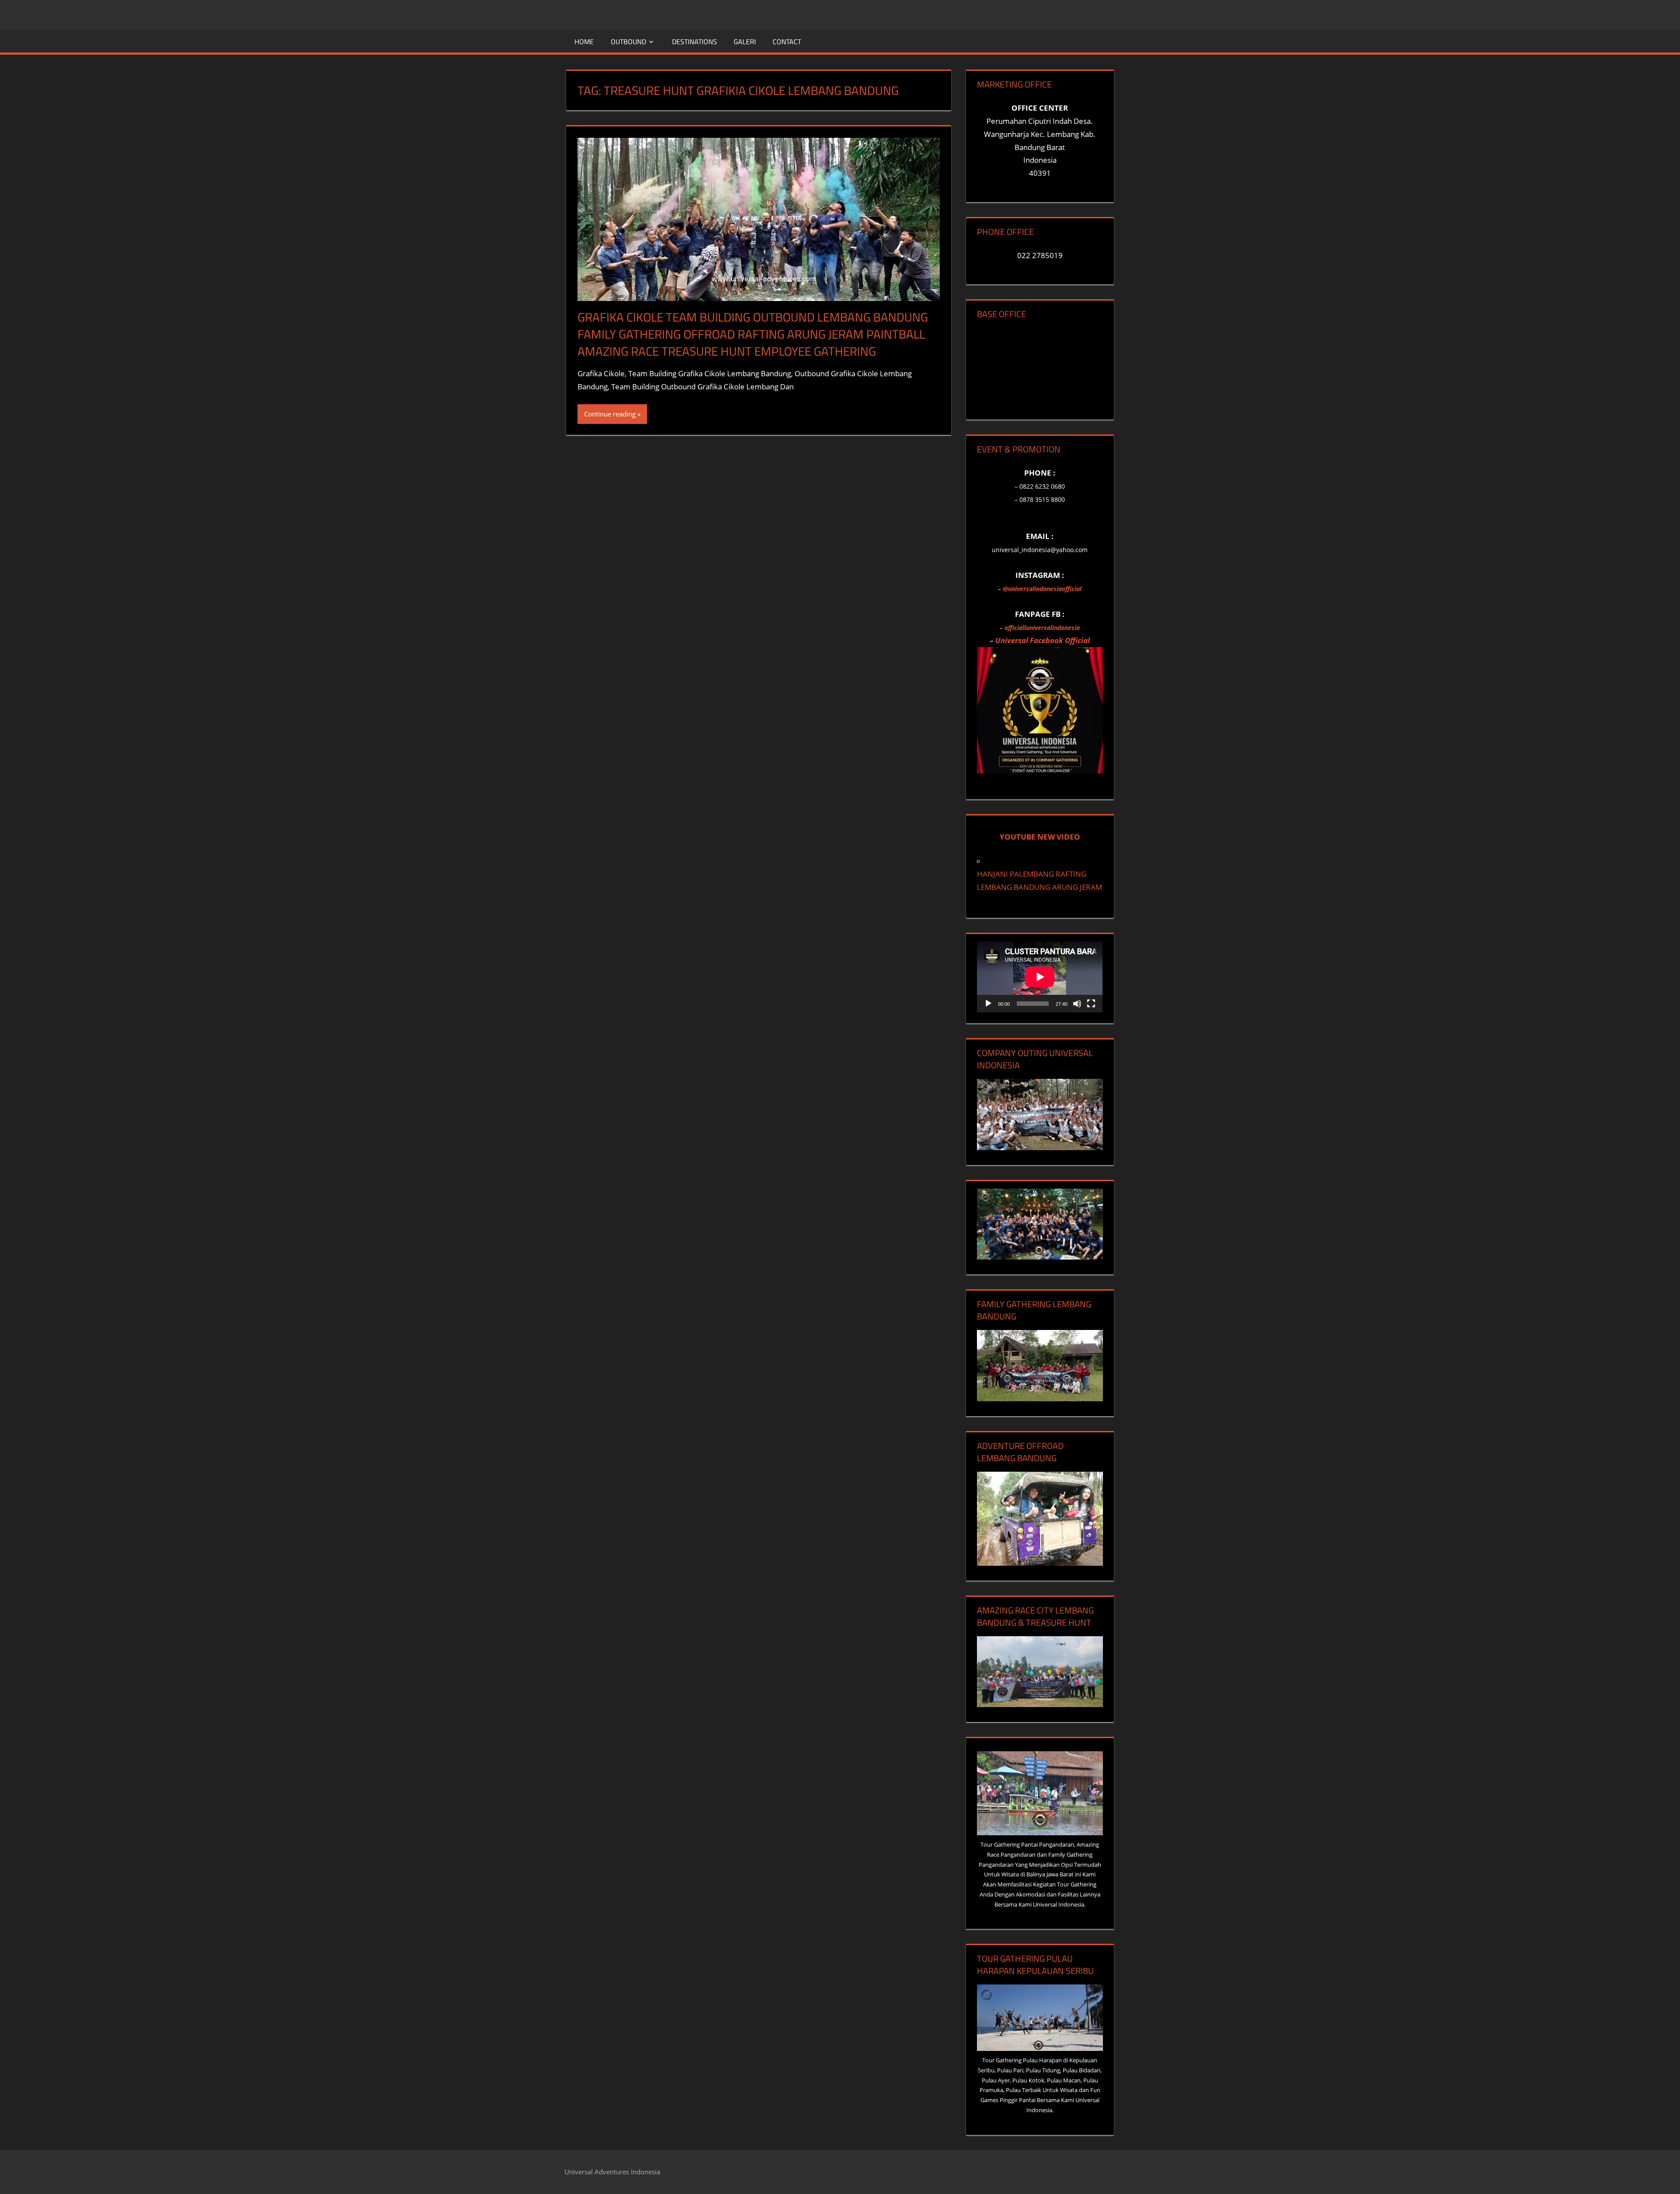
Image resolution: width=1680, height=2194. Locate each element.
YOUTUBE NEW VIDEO (1040, 837)
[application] (1040, 977)
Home (584, 42)
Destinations (695, 42)
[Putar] (988, 1004)
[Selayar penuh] (1091, 1004)
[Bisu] (1077, 1004)
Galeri (745, 42)
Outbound (628, 42)
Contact (787, 42)
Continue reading (610, 414)
